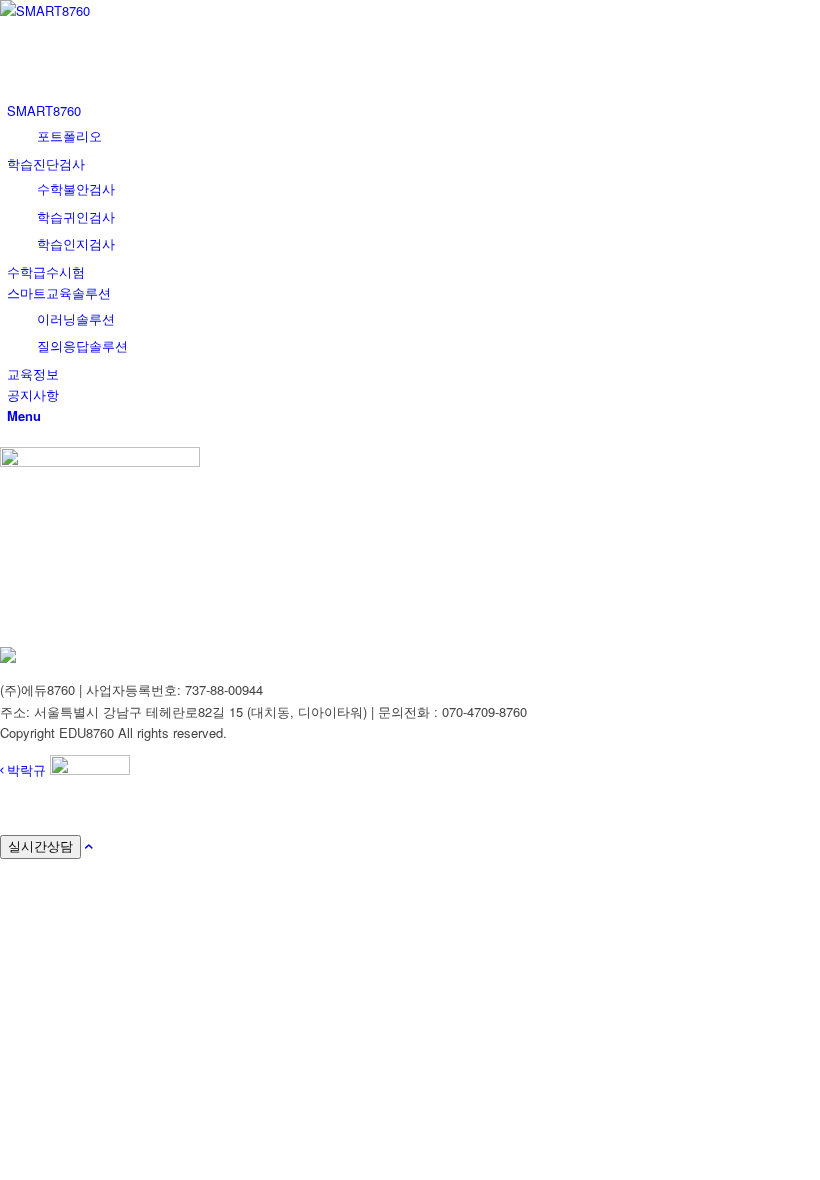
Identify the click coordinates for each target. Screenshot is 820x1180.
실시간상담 (40, 846)
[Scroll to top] (89, 845)
